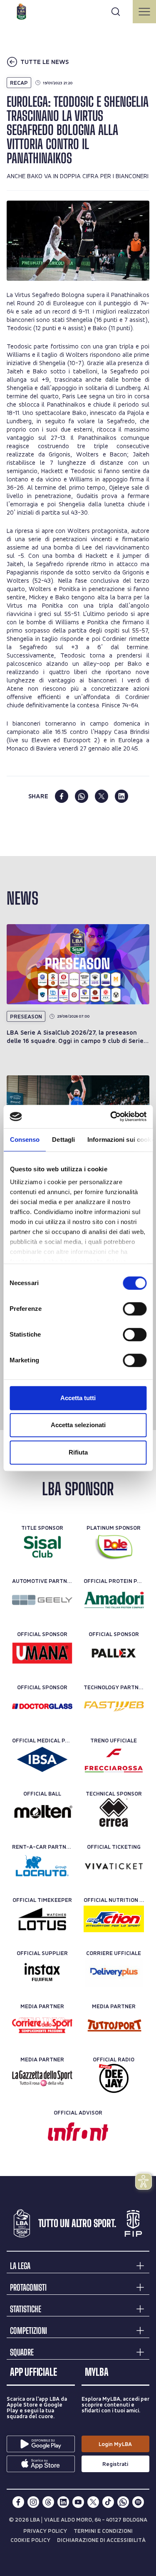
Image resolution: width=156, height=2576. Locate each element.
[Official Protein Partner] (114, 1600)
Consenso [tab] (25, 1140)
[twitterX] (93, 2502)
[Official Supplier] (42, 1972)
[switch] (135, 1309)
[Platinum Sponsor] (114, 1547)
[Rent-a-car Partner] (42, 1866)
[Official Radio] (114, 2078)
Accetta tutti (78, 1398)
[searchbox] (78, 10)
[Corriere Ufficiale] (114, 1972)
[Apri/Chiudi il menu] (144, 12)
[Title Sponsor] (42, 1547)
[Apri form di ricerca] (116, 12)
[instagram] (33, 2502)
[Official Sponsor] (42, 1653)
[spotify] (138, 2502)
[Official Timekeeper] (42, 1919)
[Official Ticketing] (114, 1866)
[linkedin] (121, 796)
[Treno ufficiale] (114, 1759)
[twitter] (102, 796)
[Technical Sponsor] (114, 1813)
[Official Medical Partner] (42, 1759)
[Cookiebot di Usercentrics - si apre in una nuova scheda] (111, 1116)
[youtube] (78, 2502)
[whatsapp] (82, 796)
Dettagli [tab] (63, 1140)
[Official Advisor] (78, 2132)
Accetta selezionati (78, 1425)
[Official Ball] (42, 1813)
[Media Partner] (42, 2025)
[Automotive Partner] (42, 1600)
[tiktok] (108, 2502)
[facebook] (62, 796)
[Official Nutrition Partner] (114, 1919)
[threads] (48, 2502)
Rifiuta (78, 1452)
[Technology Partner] (114, 1706)
